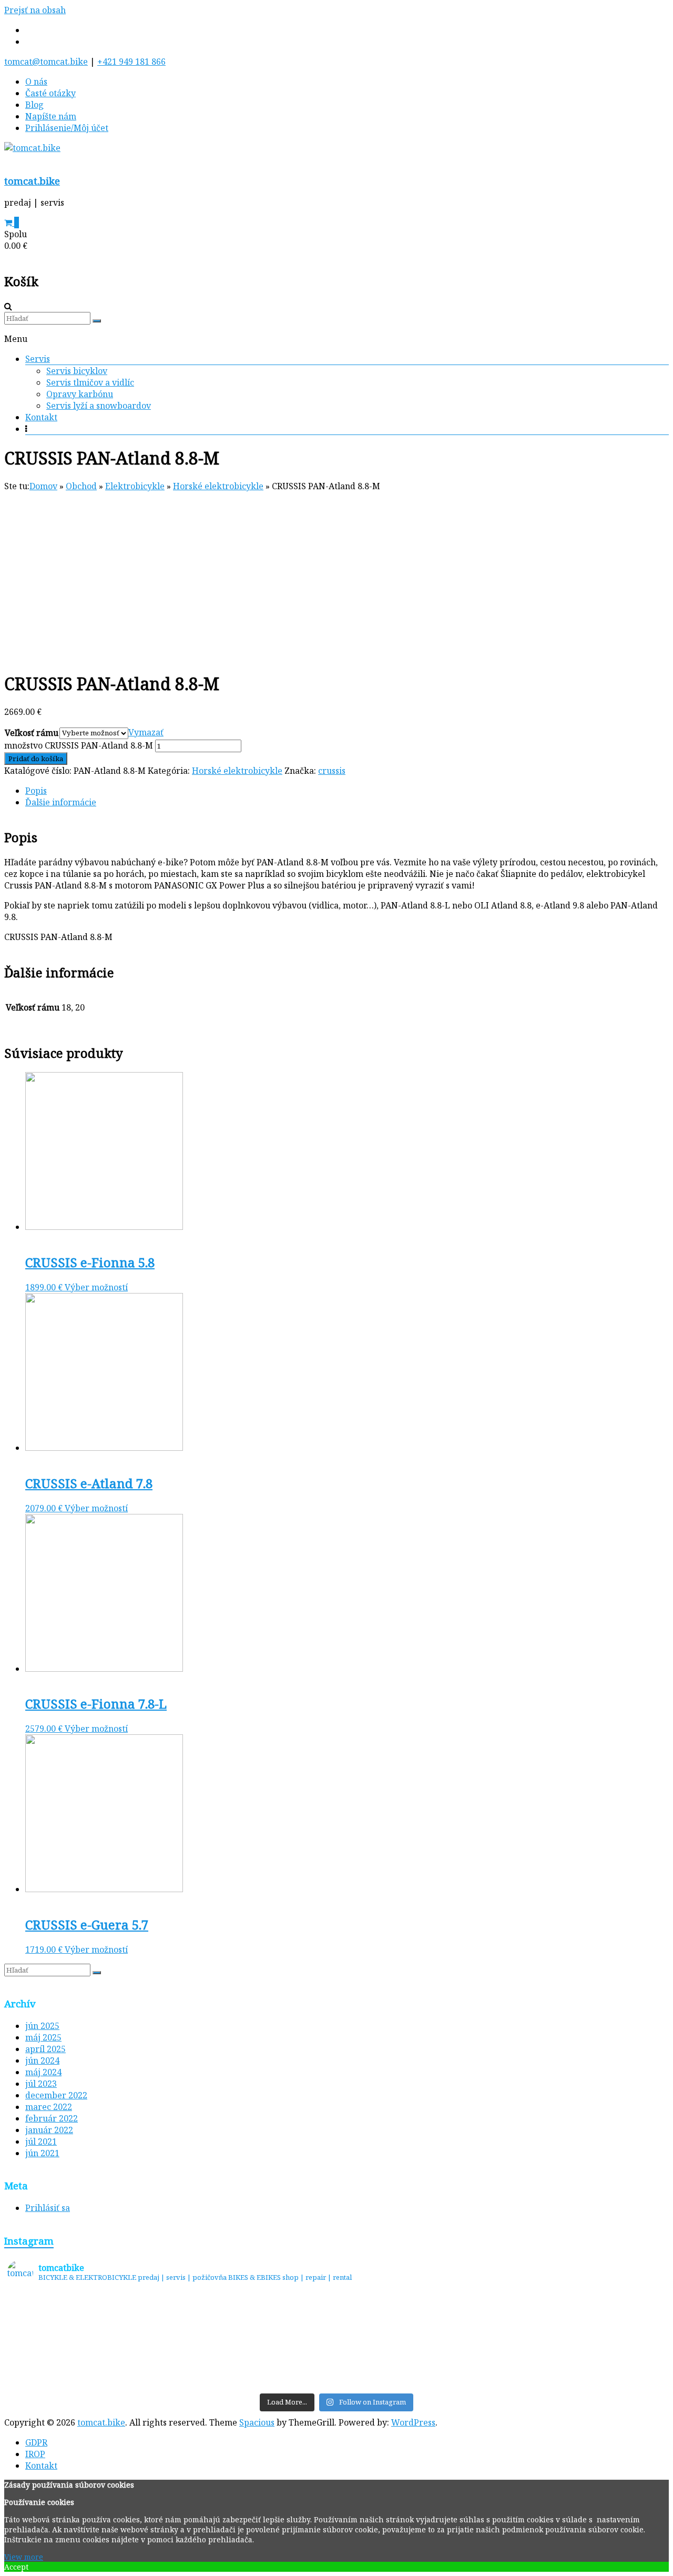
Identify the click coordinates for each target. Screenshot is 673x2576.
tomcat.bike (32, 181)
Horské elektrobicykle (237, 771)
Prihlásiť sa (48, 2208)
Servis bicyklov (77, 371)
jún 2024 (42, 2060)
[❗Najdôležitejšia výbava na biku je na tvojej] (584, 2341)
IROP (35, 2454)
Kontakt (41, 417)
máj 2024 (43, 2072)
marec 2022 (49, 2107)
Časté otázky (50, 93)
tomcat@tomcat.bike (46, 62)
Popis (36, 791)
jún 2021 (42, 2153)
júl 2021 (41, 2141)
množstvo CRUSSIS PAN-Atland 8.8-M (79, 745)
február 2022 (52, 2118)
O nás (36, 82)
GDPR (36, 2442)
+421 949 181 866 (131, 62)
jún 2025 (42, 2026)
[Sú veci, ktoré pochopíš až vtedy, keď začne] (254, 2341)
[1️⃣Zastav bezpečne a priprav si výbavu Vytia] (89, 2341)
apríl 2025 (45, 2049)
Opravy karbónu (80, 394)
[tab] (347, 791)
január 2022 (49, 2130)
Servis (38, 359)
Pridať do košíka (36, 759)
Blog (34, 105)
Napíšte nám (51, 116)
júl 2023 (41, 2084)
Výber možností (96, 1287)
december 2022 (56, 2095)
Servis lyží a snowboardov (99, 406)
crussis (332, 771)
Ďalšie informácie (61, 802)
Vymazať (146, 732)
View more (24, 2557)
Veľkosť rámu (32, 733)
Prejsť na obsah (35, 10)
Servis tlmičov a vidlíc (90, 382)
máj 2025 (43, 2037)
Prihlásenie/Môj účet (67, 128)
